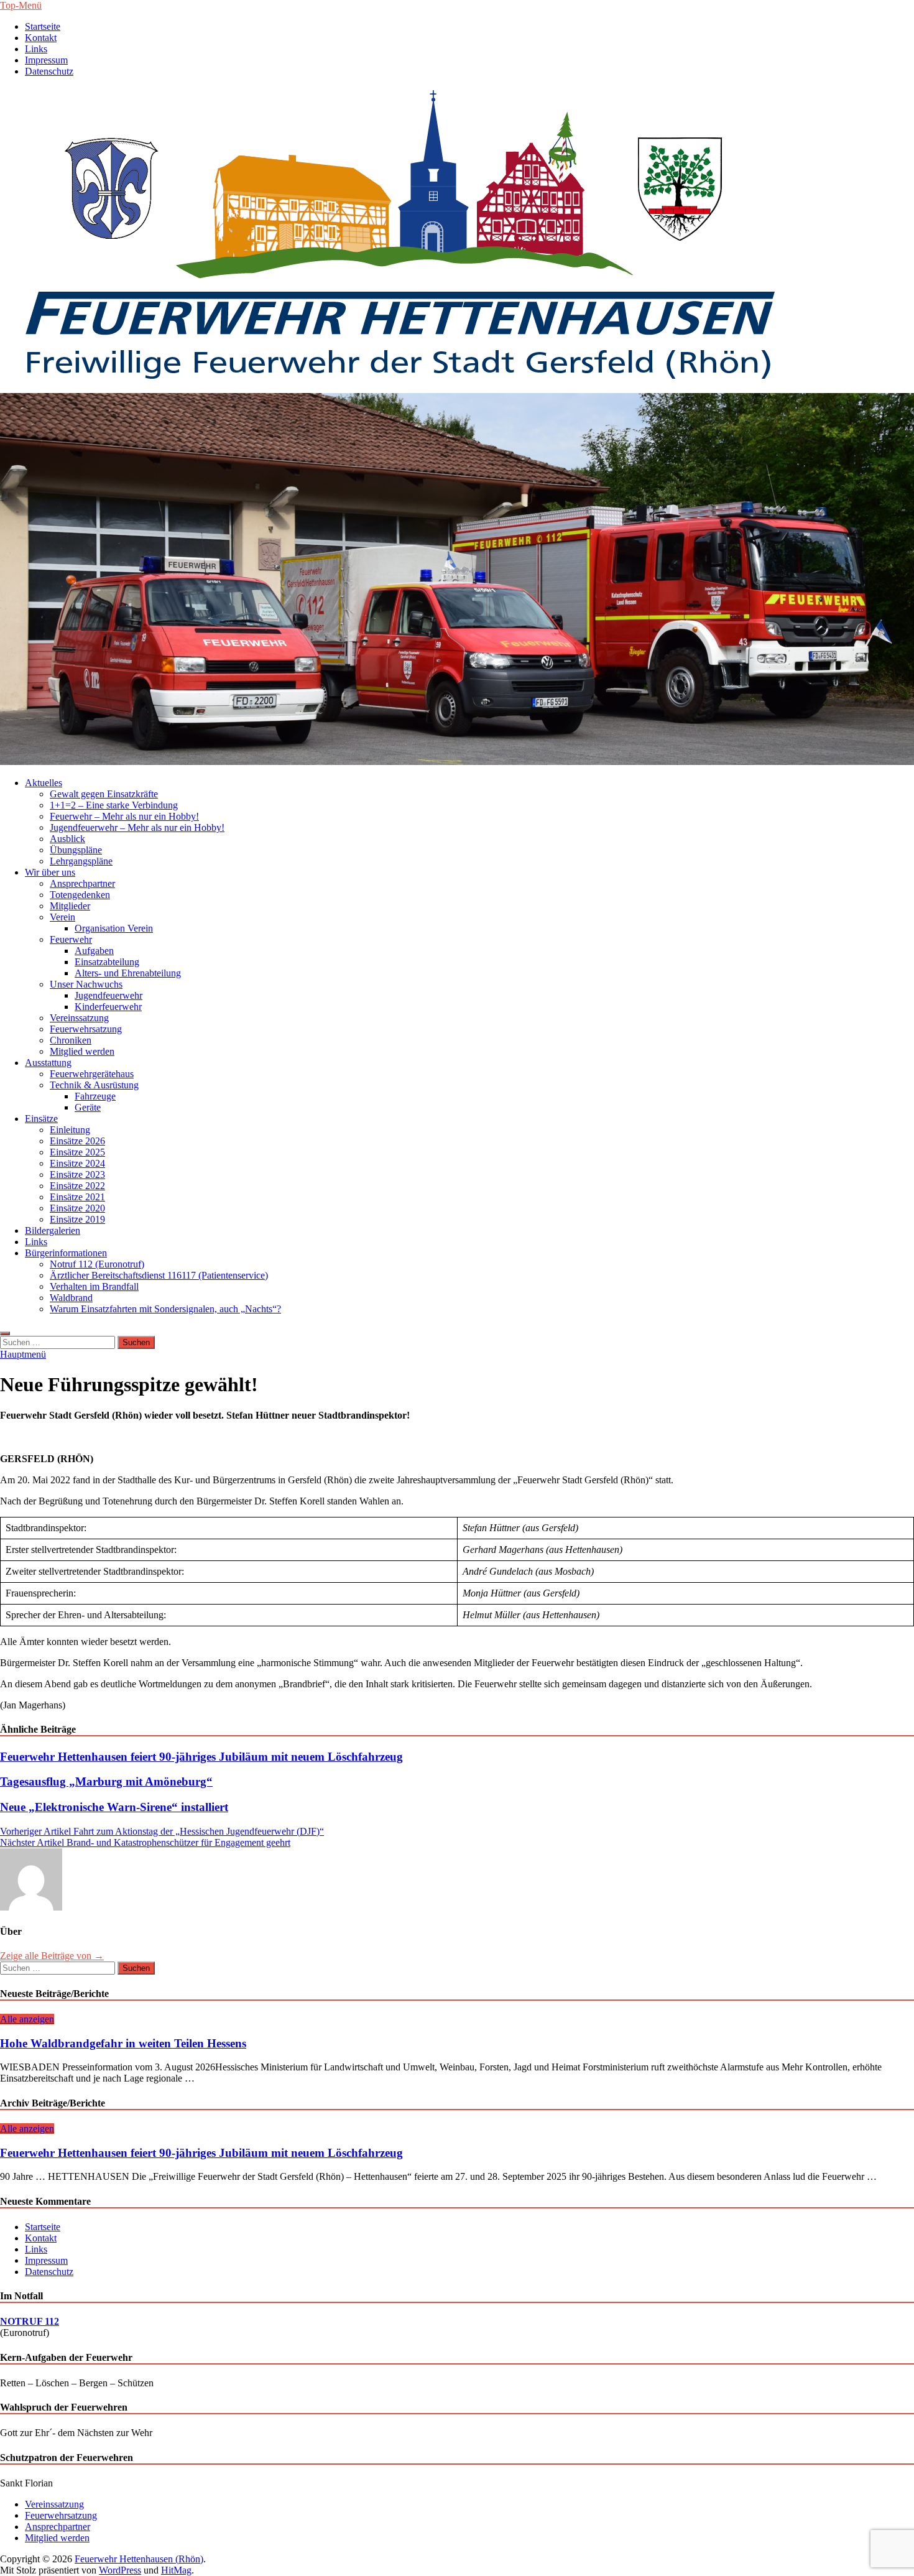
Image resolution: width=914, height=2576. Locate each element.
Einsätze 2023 (77, 1174)
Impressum (46, 60)
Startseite (43, 26)
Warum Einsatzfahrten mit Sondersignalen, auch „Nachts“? (165, 1309)
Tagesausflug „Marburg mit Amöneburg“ (106, 1781)
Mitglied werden (82, 1051)
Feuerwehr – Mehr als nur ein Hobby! (124, 816)
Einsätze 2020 (77, 1208)
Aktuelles (44, 783)
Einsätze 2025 (77, 1152)
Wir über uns (50, 872)
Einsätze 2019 (77, 1219)
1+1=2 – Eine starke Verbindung (114, 805)
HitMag (176, 2570)
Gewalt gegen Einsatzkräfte (104, 794)
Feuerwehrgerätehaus (92, 1074)
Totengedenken (80, 895)
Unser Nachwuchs (86, 984)
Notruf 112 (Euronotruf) (97, 1264)
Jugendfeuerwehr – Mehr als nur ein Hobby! (137, 827)
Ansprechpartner (82, 883)
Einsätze (41, 1119)
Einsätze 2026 (77, 1141)
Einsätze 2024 (77, 1163)
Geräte (88, 1107)
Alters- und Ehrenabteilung (128, 973)
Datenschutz (49, 71)
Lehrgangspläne (81, 861)
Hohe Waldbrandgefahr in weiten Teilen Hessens (123, 2043)
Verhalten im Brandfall (94, 1286)
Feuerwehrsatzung (86, 1029)
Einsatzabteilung (107, 962)
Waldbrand (71, 1298)
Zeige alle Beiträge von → (52, 1956)
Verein (62, 917)
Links (36, 49)
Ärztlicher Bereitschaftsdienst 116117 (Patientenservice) (159, 1275)
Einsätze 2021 (77, 1197)
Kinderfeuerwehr (108, 1007)
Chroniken (71, 1040)
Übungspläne (76, 850)
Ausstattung (48, 1063)
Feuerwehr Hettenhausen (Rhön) (139, 2559)
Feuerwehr (71, 939)
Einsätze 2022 (77, 1186)
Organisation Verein (114, 928)
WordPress (120, 2570)
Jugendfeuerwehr (108, 995)
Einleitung (70, 1130)
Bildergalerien (53, 1230)
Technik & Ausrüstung (94, 1085)
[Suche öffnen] (5, 1333)
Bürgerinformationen (66, 1253)
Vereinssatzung (79, 1018)
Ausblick (67, 839)
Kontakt (41, 38)
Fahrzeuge (95, 1096)
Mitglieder (70, 906)
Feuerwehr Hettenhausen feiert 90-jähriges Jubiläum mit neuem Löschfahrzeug (201, 1757)
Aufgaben (94, 951)
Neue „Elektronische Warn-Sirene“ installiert (114, 1807)
